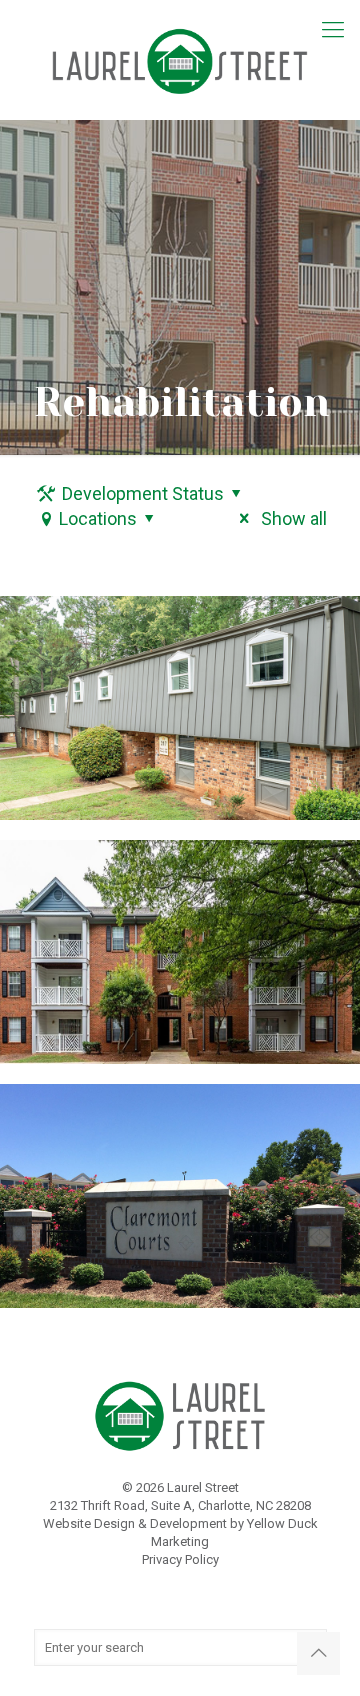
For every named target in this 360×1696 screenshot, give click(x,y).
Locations (98, 518)
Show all (291, 518)
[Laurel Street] (180, 60)
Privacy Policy (180, 1559)
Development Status (143, 493)
